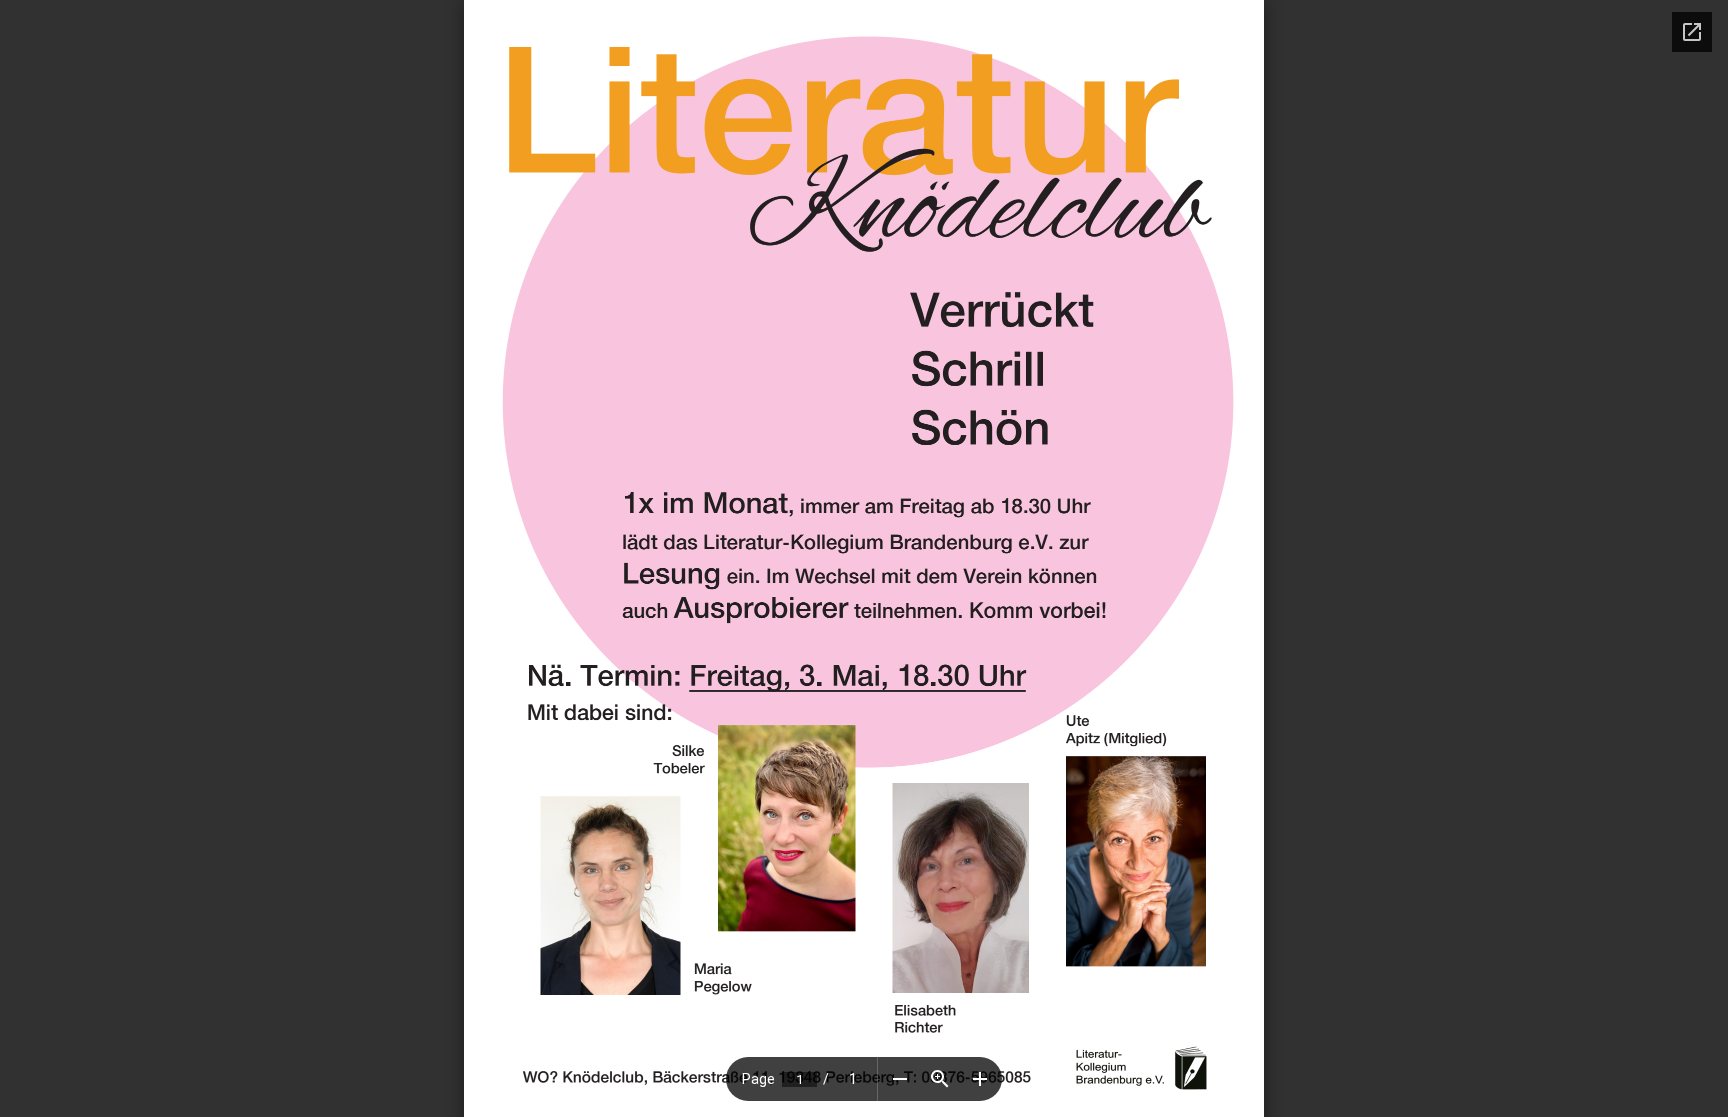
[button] (900, 1079)
